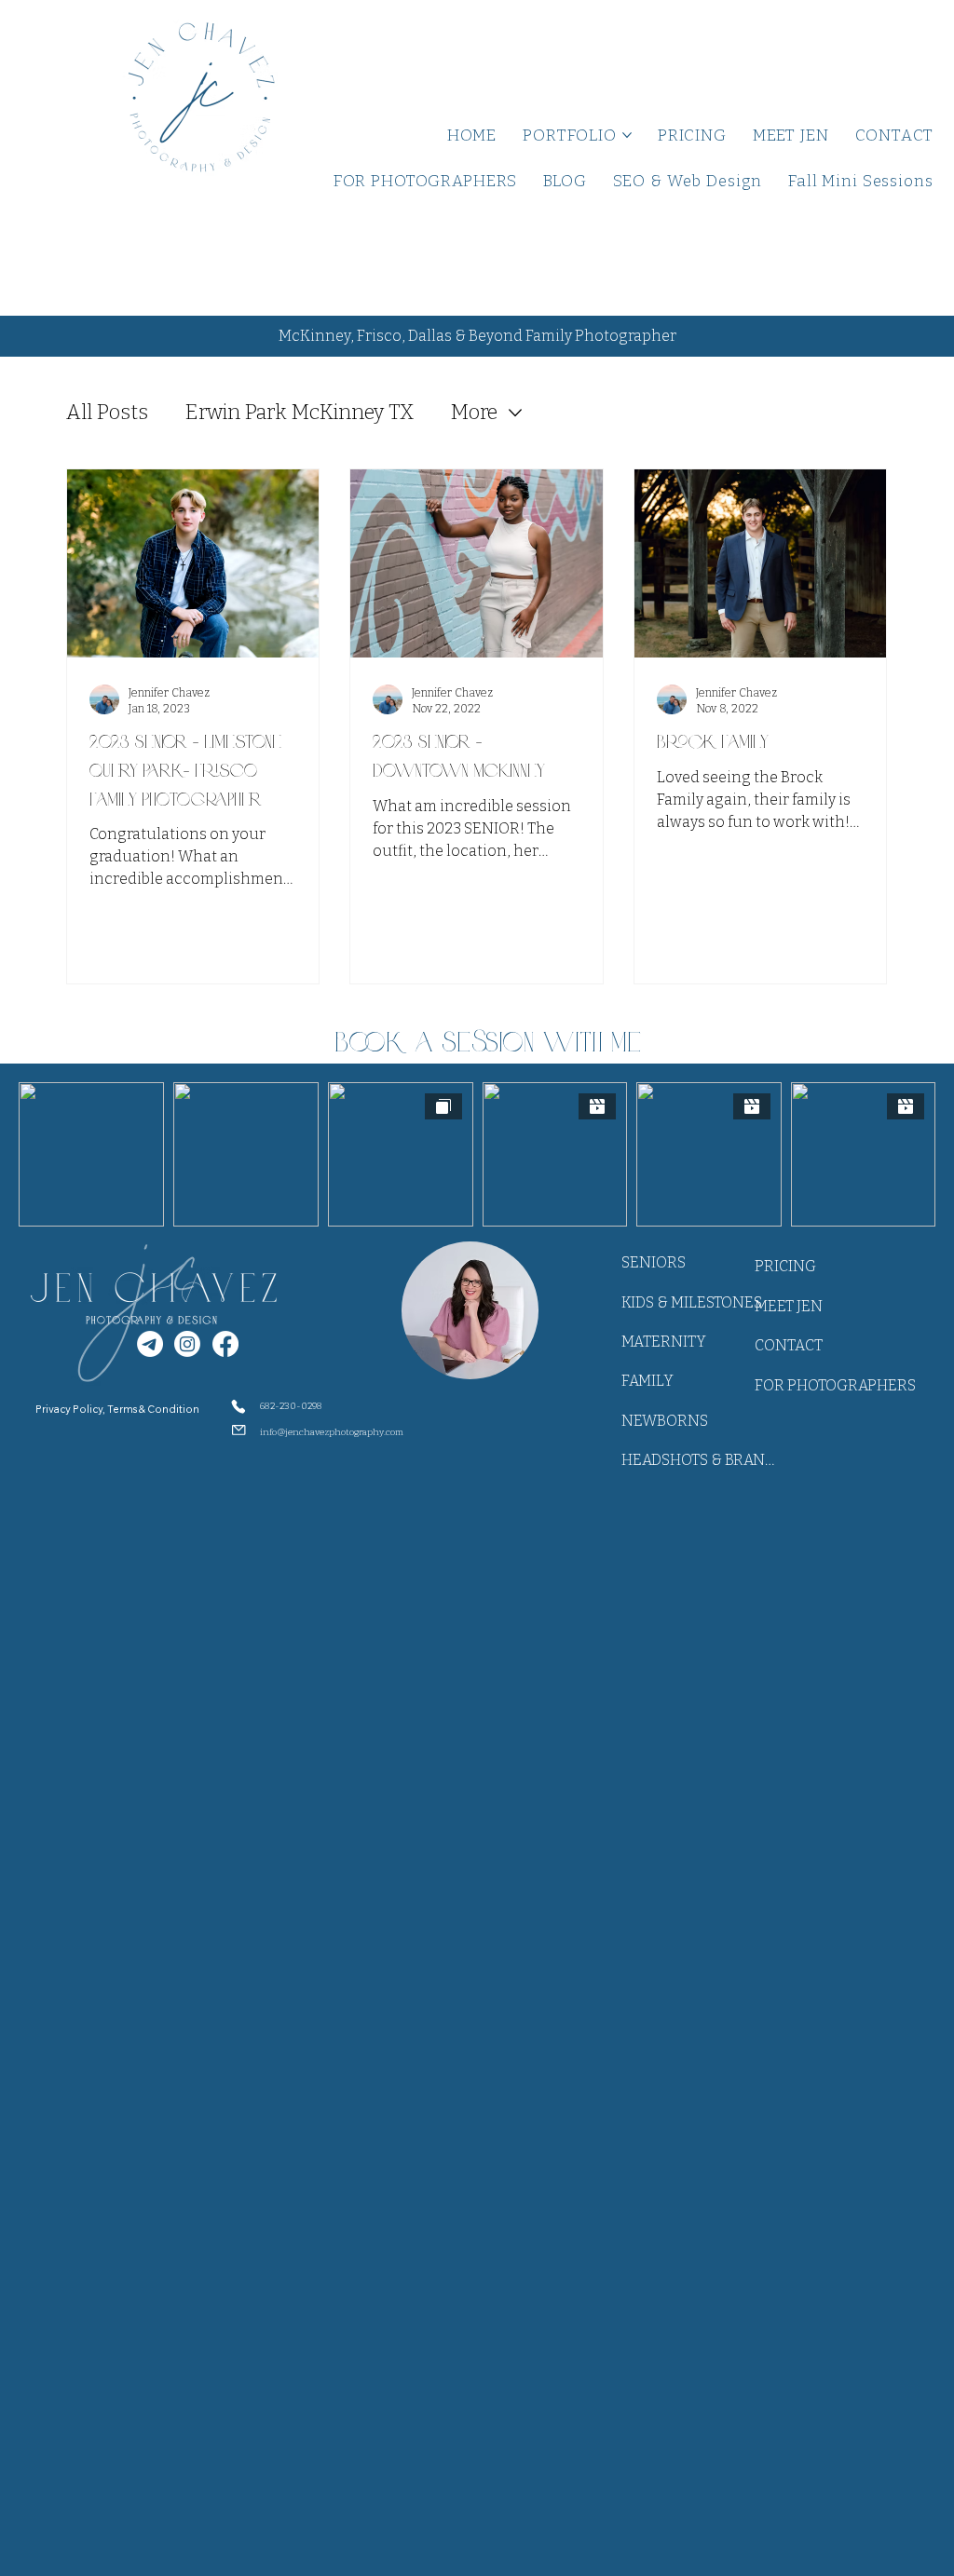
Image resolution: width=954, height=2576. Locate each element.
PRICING (785, 1266)
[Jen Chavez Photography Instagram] (187, 1344)
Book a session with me (488, 1041)
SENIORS (654, 1262)
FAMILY (647, 1381)
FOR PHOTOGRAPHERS (835, 1385)
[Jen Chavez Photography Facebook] (225, 1344)
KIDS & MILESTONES (692, 1302)
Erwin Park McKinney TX (300, 412)
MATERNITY (664, 1342)
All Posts (107, 412)
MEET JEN (789, 1306)
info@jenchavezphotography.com (332, 1432)
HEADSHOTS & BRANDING (699, 1460)
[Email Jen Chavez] (150, 1344)
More (474, 412)
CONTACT (789, 1345)
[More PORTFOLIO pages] (627, 135)
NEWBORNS (665, 1421)
